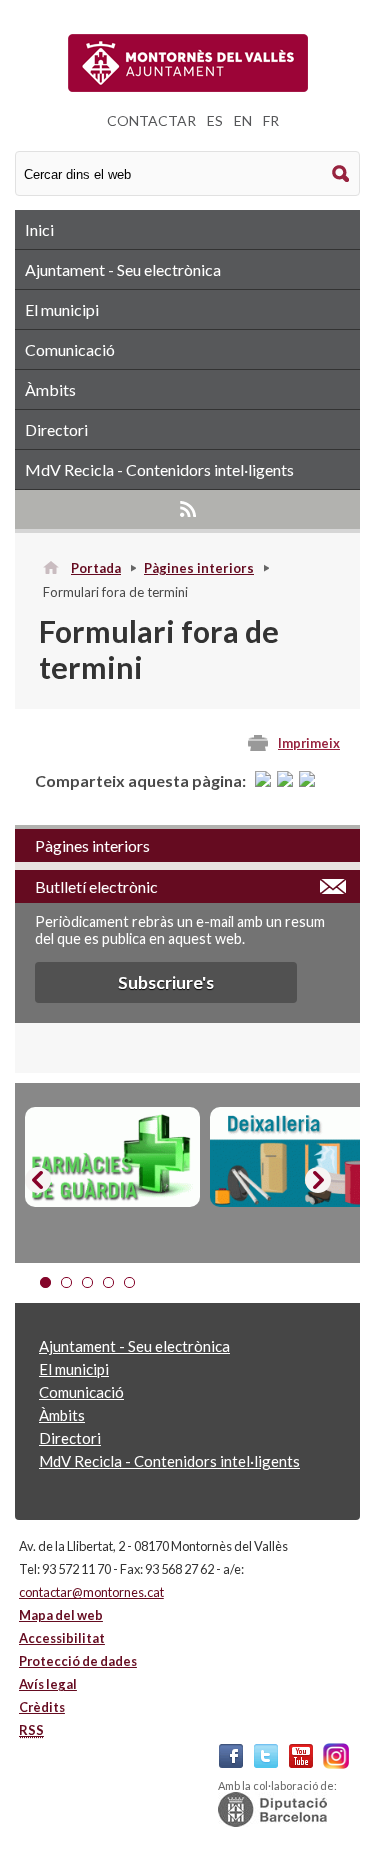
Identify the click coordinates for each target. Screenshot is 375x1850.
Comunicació (70, 349)
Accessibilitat (62, 1638)
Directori (56, 429)
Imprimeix (309, 743)
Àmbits (50, 389)
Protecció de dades (78, 1661)
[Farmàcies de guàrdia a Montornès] (112, 1157)
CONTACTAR (151, 120)
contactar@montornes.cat (91, 1592)
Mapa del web (61, 1615)
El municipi (62, 309)
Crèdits (42, 1707)
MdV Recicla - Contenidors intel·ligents (159, 469)
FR (271, 120)
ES (215, 120)
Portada (96, 568)
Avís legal (48, 1684)
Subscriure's (166, 982)
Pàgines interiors (199, 568)
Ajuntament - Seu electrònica (123, 269)
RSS (187, 509)
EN (243, 120)
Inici (39, 229)
